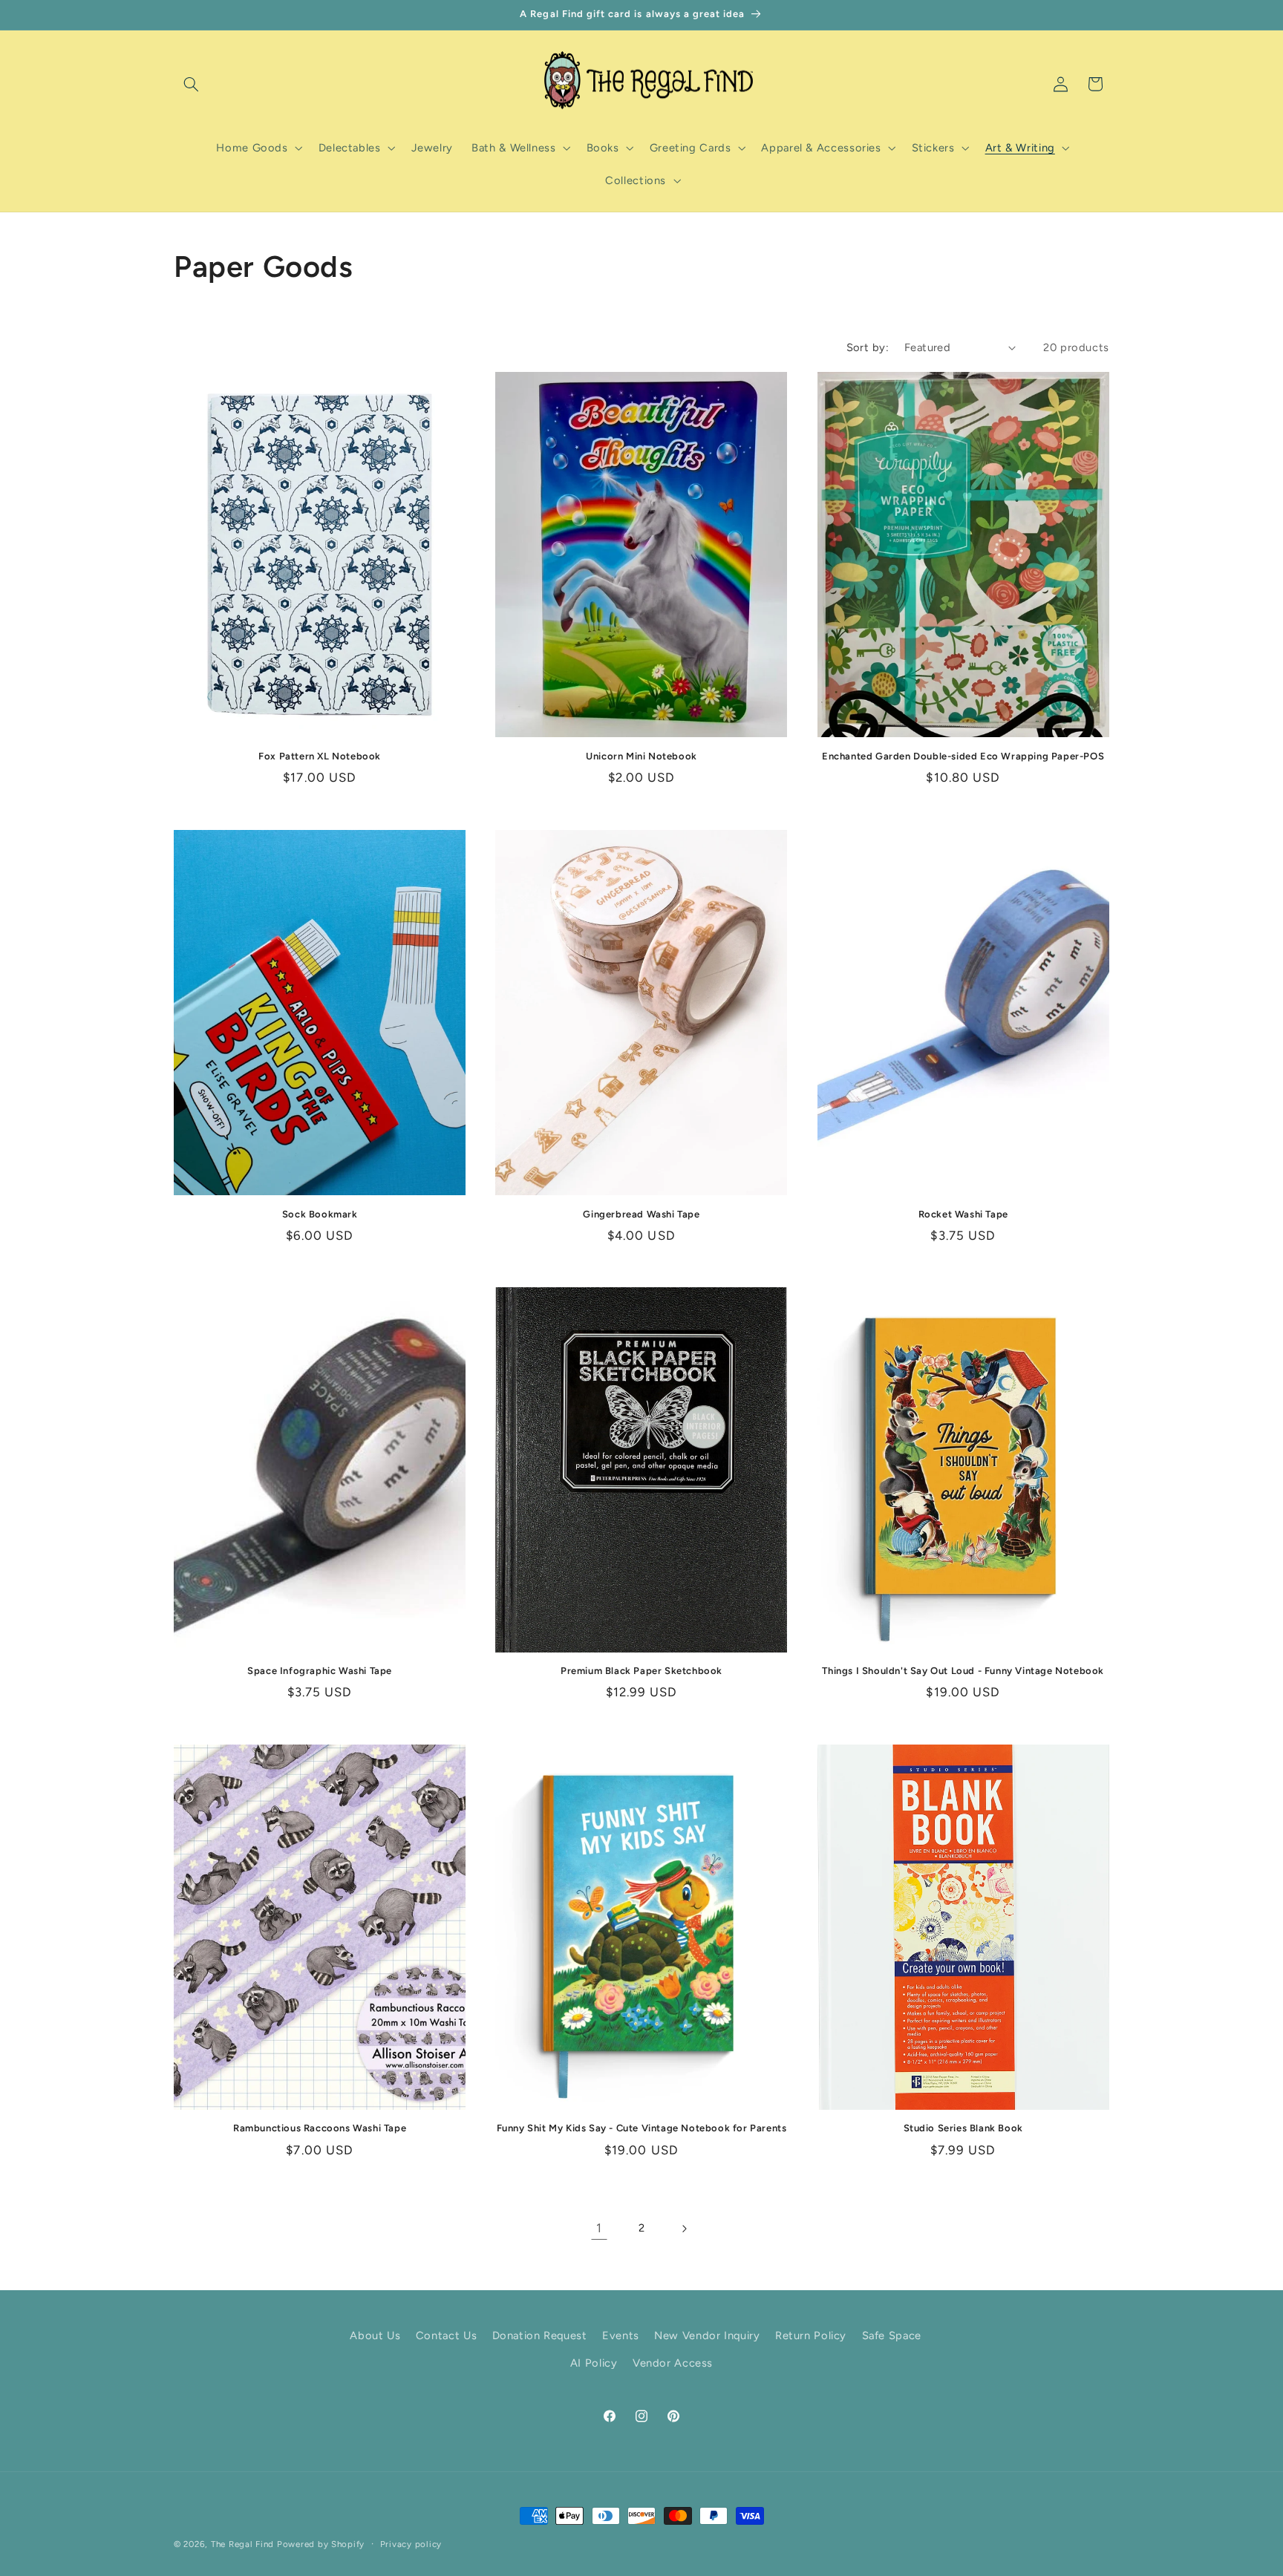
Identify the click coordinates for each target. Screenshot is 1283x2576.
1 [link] (599, 2228)
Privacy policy (411, 2544)
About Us (375, 2335)
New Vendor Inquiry (707, 2335)
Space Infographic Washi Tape (320, 1671)
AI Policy (594, 2363)
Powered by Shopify (321, 2544)
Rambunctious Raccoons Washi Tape (320, 2129)
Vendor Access (673, 2363)
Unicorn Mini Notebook (641, 756)
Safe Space (892, 2335)
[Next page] (684, 2229)
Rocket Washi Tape (963, 1213)
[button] (191, 84)
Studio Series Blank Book (963, 2129)
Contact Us (446, 2335)
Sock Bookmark (320, 1213)
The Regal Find (242, 2544)
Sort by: (868, 347)
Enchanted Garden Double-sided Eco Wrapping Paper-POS (963, 756)
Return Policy (811, 2335)
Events (621, 2335)
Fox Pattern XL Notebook (320, 756)
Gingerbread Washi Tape (641, 1213)
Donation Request (540, 2335)
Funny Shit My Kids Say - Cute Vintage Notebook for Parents (642, 2129)
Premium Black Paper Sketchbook (641, 1671)
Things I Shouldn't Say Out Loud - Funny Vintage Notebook (963, 1671)
